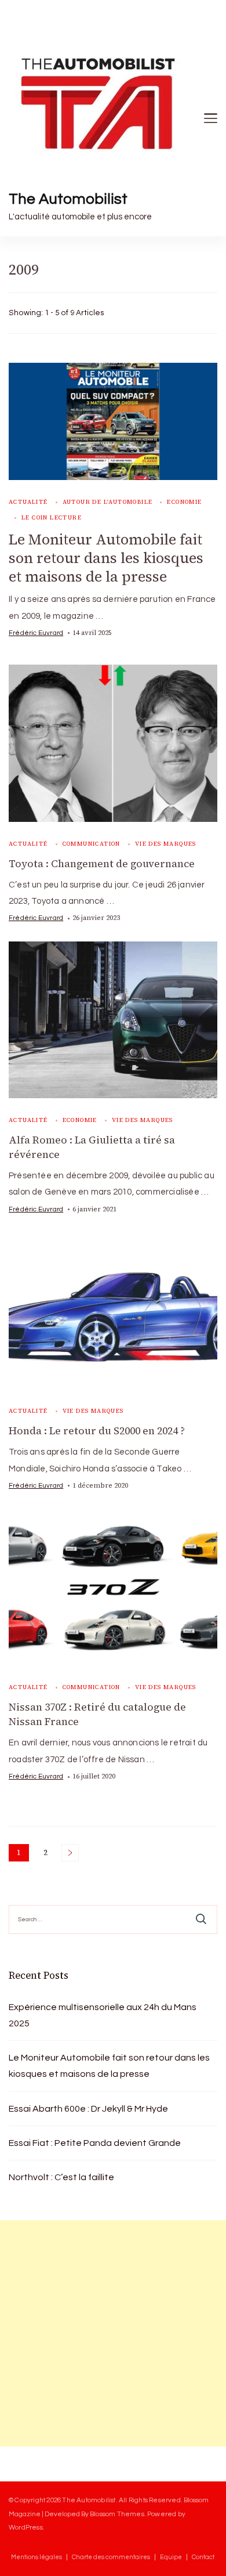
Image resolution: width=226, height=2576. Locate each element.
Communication (92, 844)
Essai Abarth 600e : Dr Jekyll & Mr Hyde (88, 2109)
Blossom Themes (117, 2514)
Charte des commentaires (111, 2557)
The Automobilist (68, 199)
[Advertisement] (113, 2333)
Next (70, 1853)
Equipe (171, 2557)
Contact (203, 2557)
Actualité (28, 502)
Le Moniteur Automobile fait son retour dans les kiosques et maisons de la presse (106, 558)
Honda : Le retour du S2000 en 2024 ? (97, 1431)
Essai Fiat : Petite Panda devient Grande (95, 2143)
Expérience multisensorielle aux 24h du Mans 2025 (103, 2015)
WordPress (26, 2527)
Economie (184, 502)
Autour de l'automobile (108, 502)
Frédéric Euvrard (36, 633)
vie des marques (166, 844)
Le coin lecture (52, 517)
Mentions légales (37, 2557)
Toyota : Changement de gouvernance (102, 864)
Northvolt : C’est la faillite (61, 2177)
